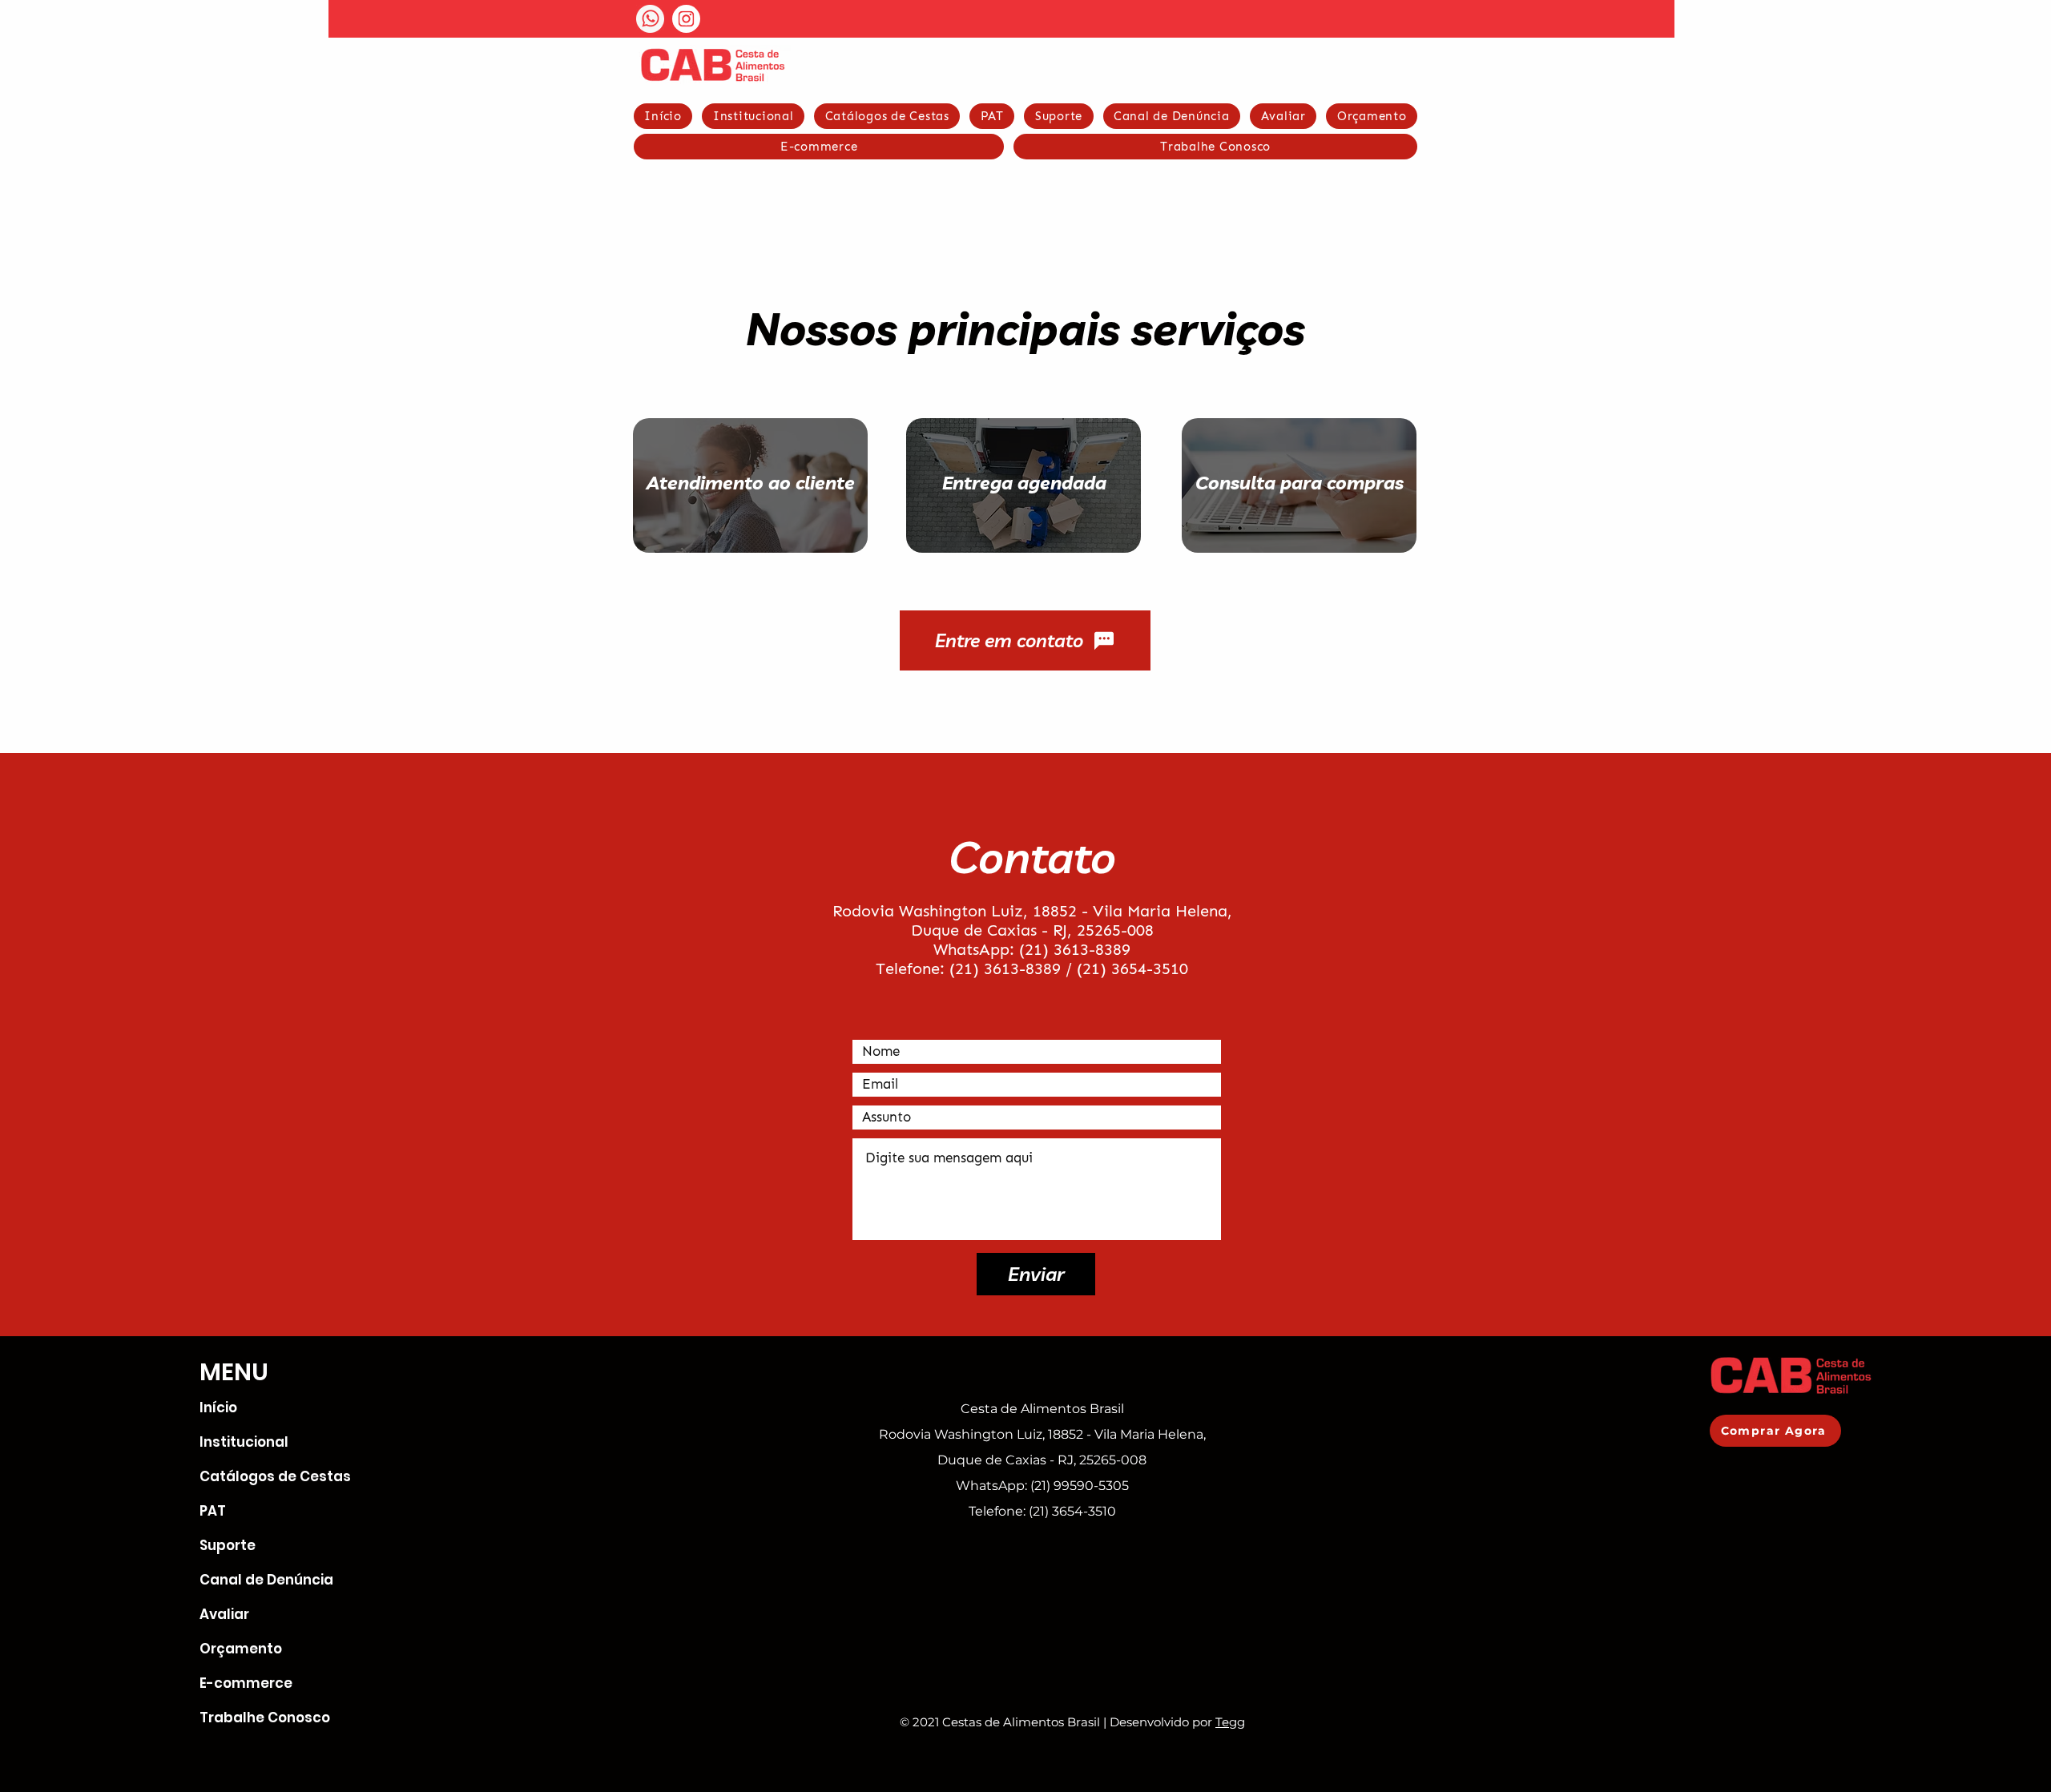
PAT (213, 1511)
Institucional (244, 1442)
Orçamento (241, 1649)
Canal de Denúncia (266, 1580)
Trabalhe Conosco (265, 1718)
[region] (1005, 505)
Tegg (1230, 1722)
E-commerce (246, 1683)
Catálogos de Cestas (268, 1476)
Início (218, 1407)
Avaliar (224, 1614)
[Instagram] (686, 19)
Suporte (228, 1545)
